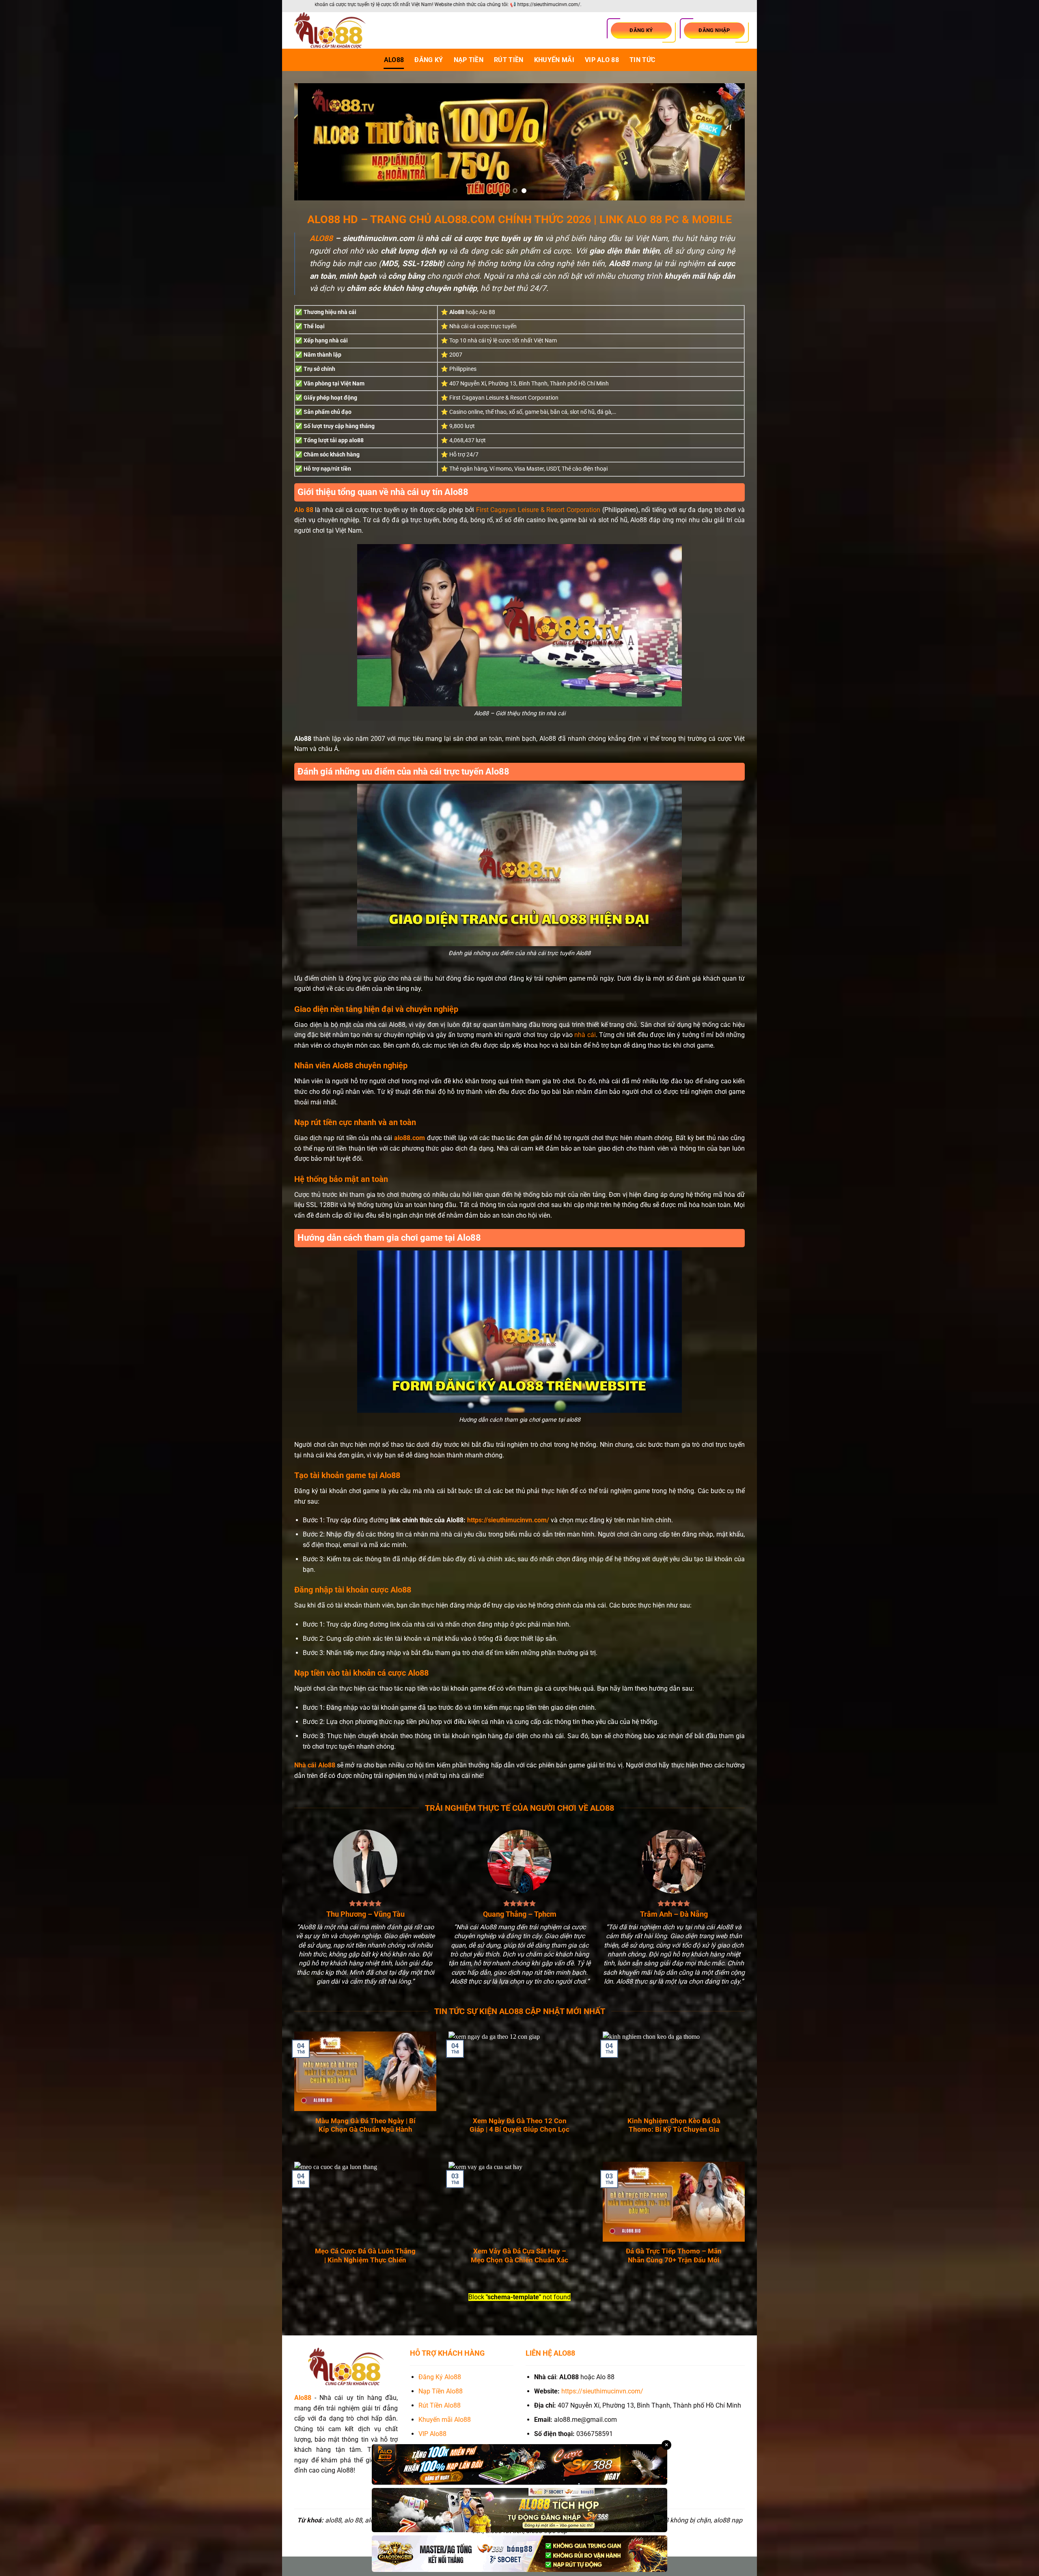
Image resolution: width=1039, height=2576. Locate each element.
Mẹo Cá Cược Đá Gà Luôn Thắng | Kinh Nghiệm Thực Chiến (365, 2256)
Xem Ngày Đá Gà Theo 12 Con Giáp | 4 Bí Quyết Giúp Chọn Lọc (519, 2125)
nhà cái (585, 1035)
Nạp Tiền (469, 60)
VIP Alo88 (432, 2434)
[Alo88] (335, 30)
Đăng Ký (429, 60)
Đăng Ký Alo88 (440, 2377)
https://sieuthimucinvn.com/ (508, 1520)
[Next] (726, 142)
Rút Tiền (509, 60)
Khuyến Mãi (554, 60)
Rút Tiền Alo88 (440, 2405)
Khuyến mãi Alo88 (445, 2420)
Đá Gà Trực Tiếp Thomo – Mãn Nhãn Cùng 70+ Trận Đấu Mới (674, 2256)
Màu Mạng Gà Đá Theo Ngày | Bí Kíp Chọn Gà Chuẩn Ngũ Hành (365, 2125)
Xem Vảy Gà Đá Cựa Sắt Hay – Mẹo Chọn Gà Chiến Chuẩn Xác (519, 2256)
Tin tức (642, 60)
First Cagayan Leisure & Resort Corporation (538, 510)
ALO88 (394, 60)
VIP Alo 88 (602, 60)
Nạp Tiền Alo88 (441, 2391)
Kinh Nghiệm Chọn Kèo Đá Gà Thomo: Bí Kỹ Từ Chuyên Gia (674, 2125)
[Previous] (313, 142)
